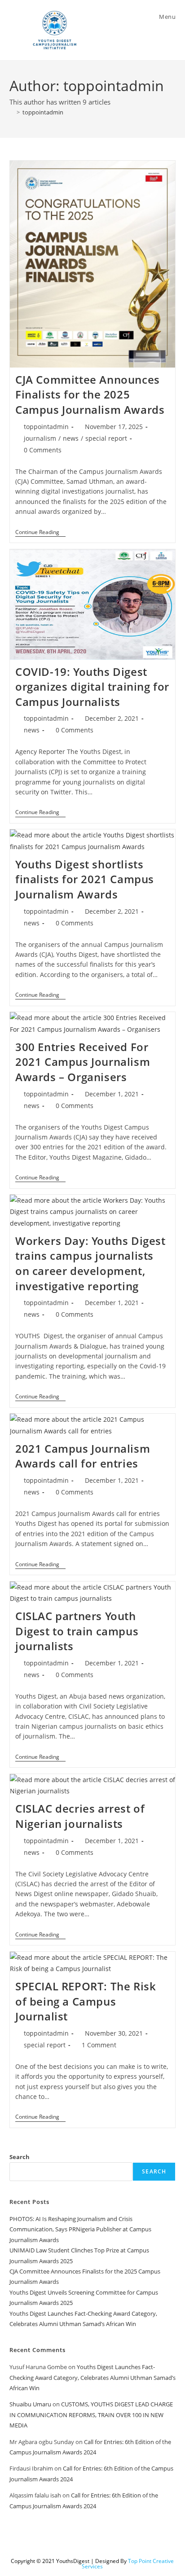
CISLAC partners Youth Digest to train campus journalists (77, 1631)
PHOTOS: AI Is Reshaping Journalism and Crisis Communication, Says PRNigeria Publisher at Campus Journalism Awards (80, 2229)
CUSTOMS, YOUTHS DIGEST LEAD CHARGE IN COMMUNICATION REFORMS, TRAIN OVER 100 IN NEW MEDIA (91, 2415)
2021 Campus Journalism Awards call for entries (83, 1456)
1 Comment (99, 2045)
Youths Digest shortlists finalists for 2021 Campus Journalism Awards (85, 879)
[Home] (12, 112)
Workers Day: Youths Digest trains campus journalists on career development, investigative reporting (90, 1263)
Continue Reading (40, 532)
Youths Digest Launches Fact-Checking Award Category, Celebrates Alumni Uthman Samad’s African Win (92, 2377)
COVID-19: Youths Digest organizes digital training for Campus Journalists (92, 687)
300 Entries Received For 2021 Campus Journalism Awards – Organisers (83, 1062)
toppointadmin (43, 112)
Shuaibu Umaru (30, 2404)
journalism (40, 438)
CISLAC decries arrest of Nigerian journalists (80, 1816)
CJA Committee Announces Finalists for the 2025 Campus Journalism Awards (90, 394)
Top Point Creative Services (128, 2564)
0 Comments (43, 450)
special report (106, 438)
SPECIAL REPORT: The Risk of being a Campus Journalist (86, 2001)
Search (20, 2157)
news (71, 438)
